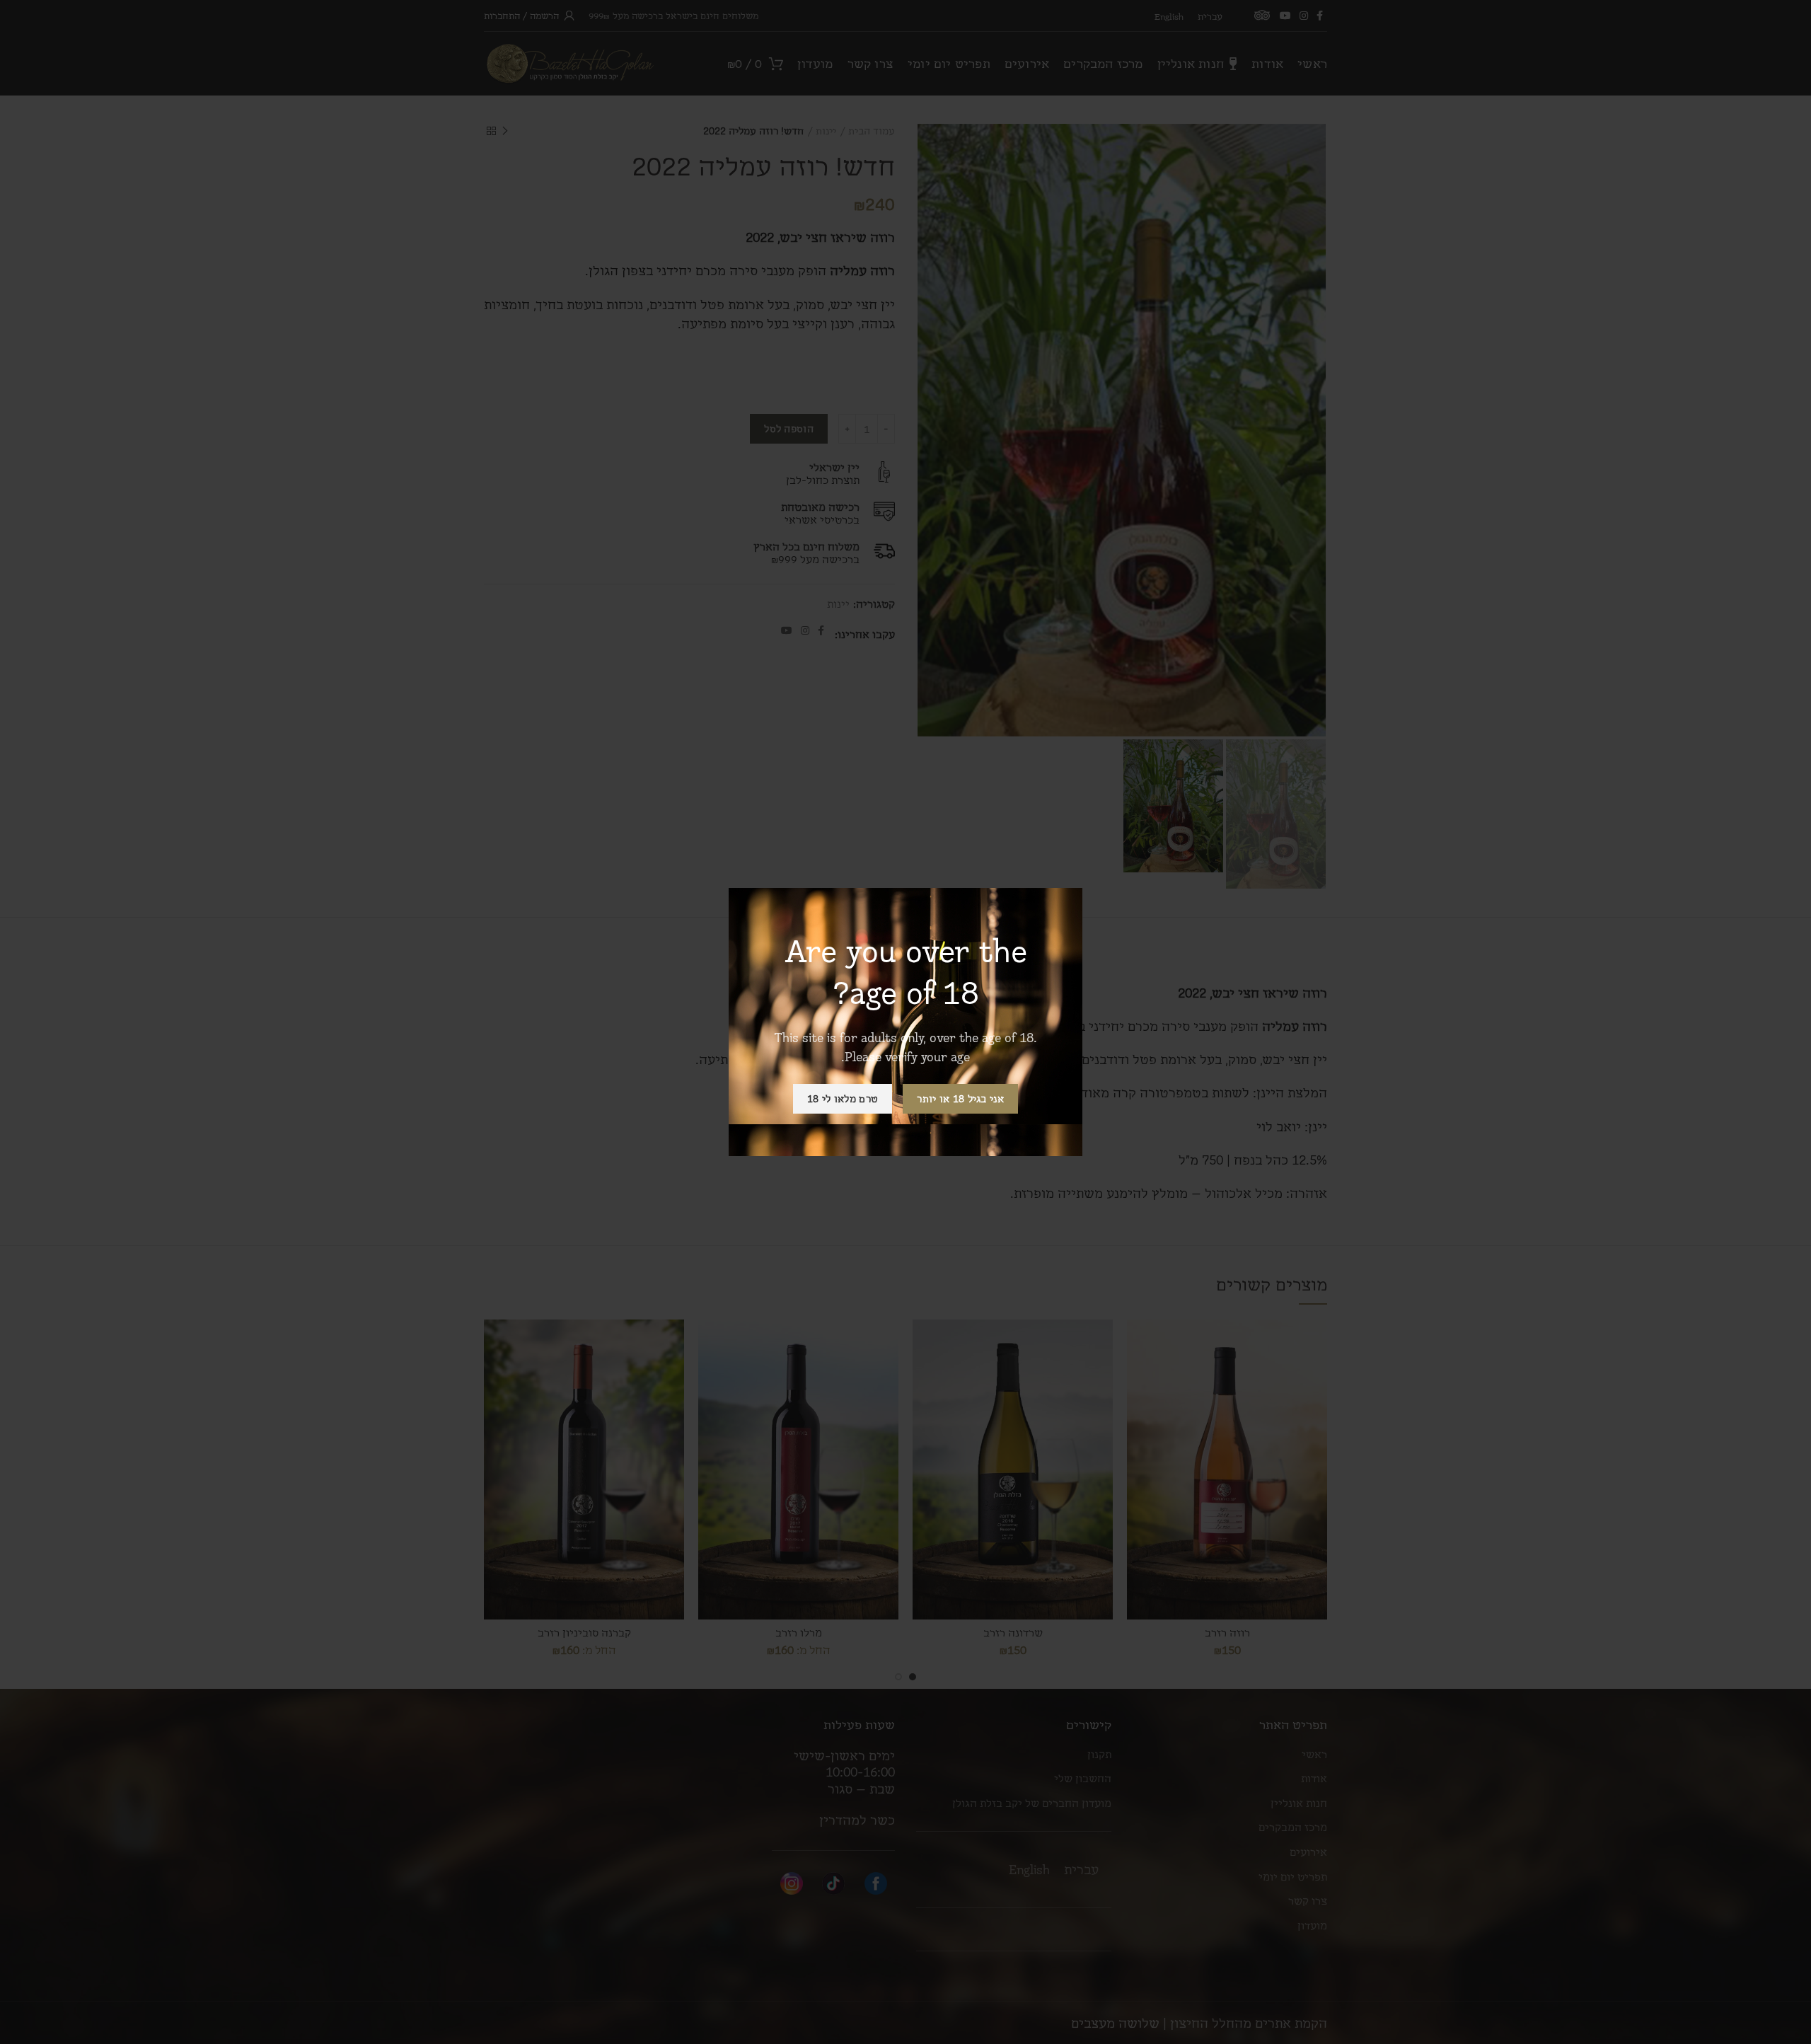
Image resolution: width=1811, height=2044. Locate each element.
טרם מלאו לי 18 (843, 1098)
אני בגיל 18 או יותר (960, 1098)
